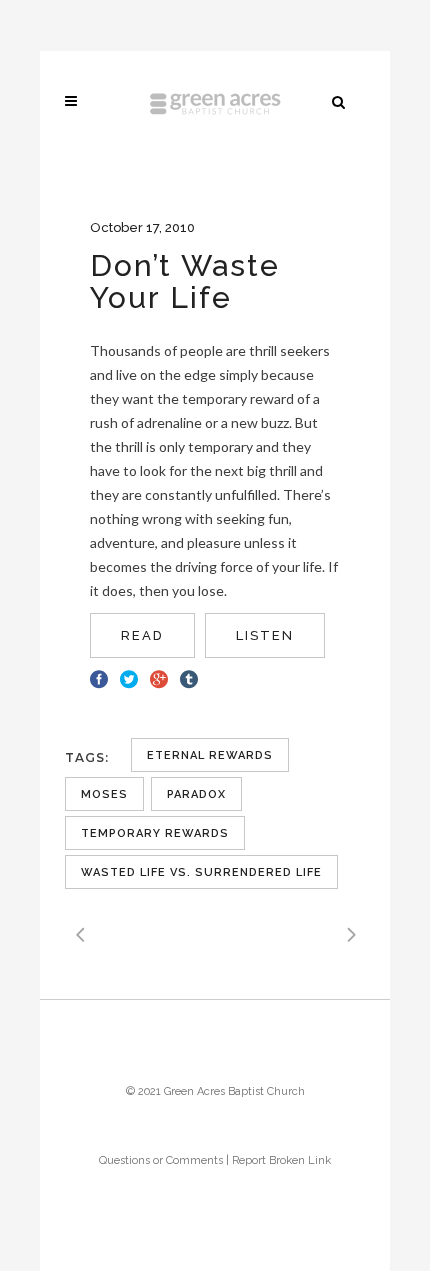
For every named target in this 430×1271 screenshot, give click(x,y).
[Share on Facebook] (99, 677)
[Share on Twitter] (129, 677)
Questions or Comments (161, 1160)
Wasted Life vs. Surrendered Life (201, 872)
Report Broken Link (281, 1160)
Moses (104, 794)
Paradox (196, 794)
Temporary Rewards (155, 833)
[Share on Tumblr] (189, 677)
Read (142, 635)
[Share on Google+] (159, 677)
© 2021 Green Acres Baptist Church (215, 1091)
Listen (265, 635)
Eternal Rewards (210, 755)
